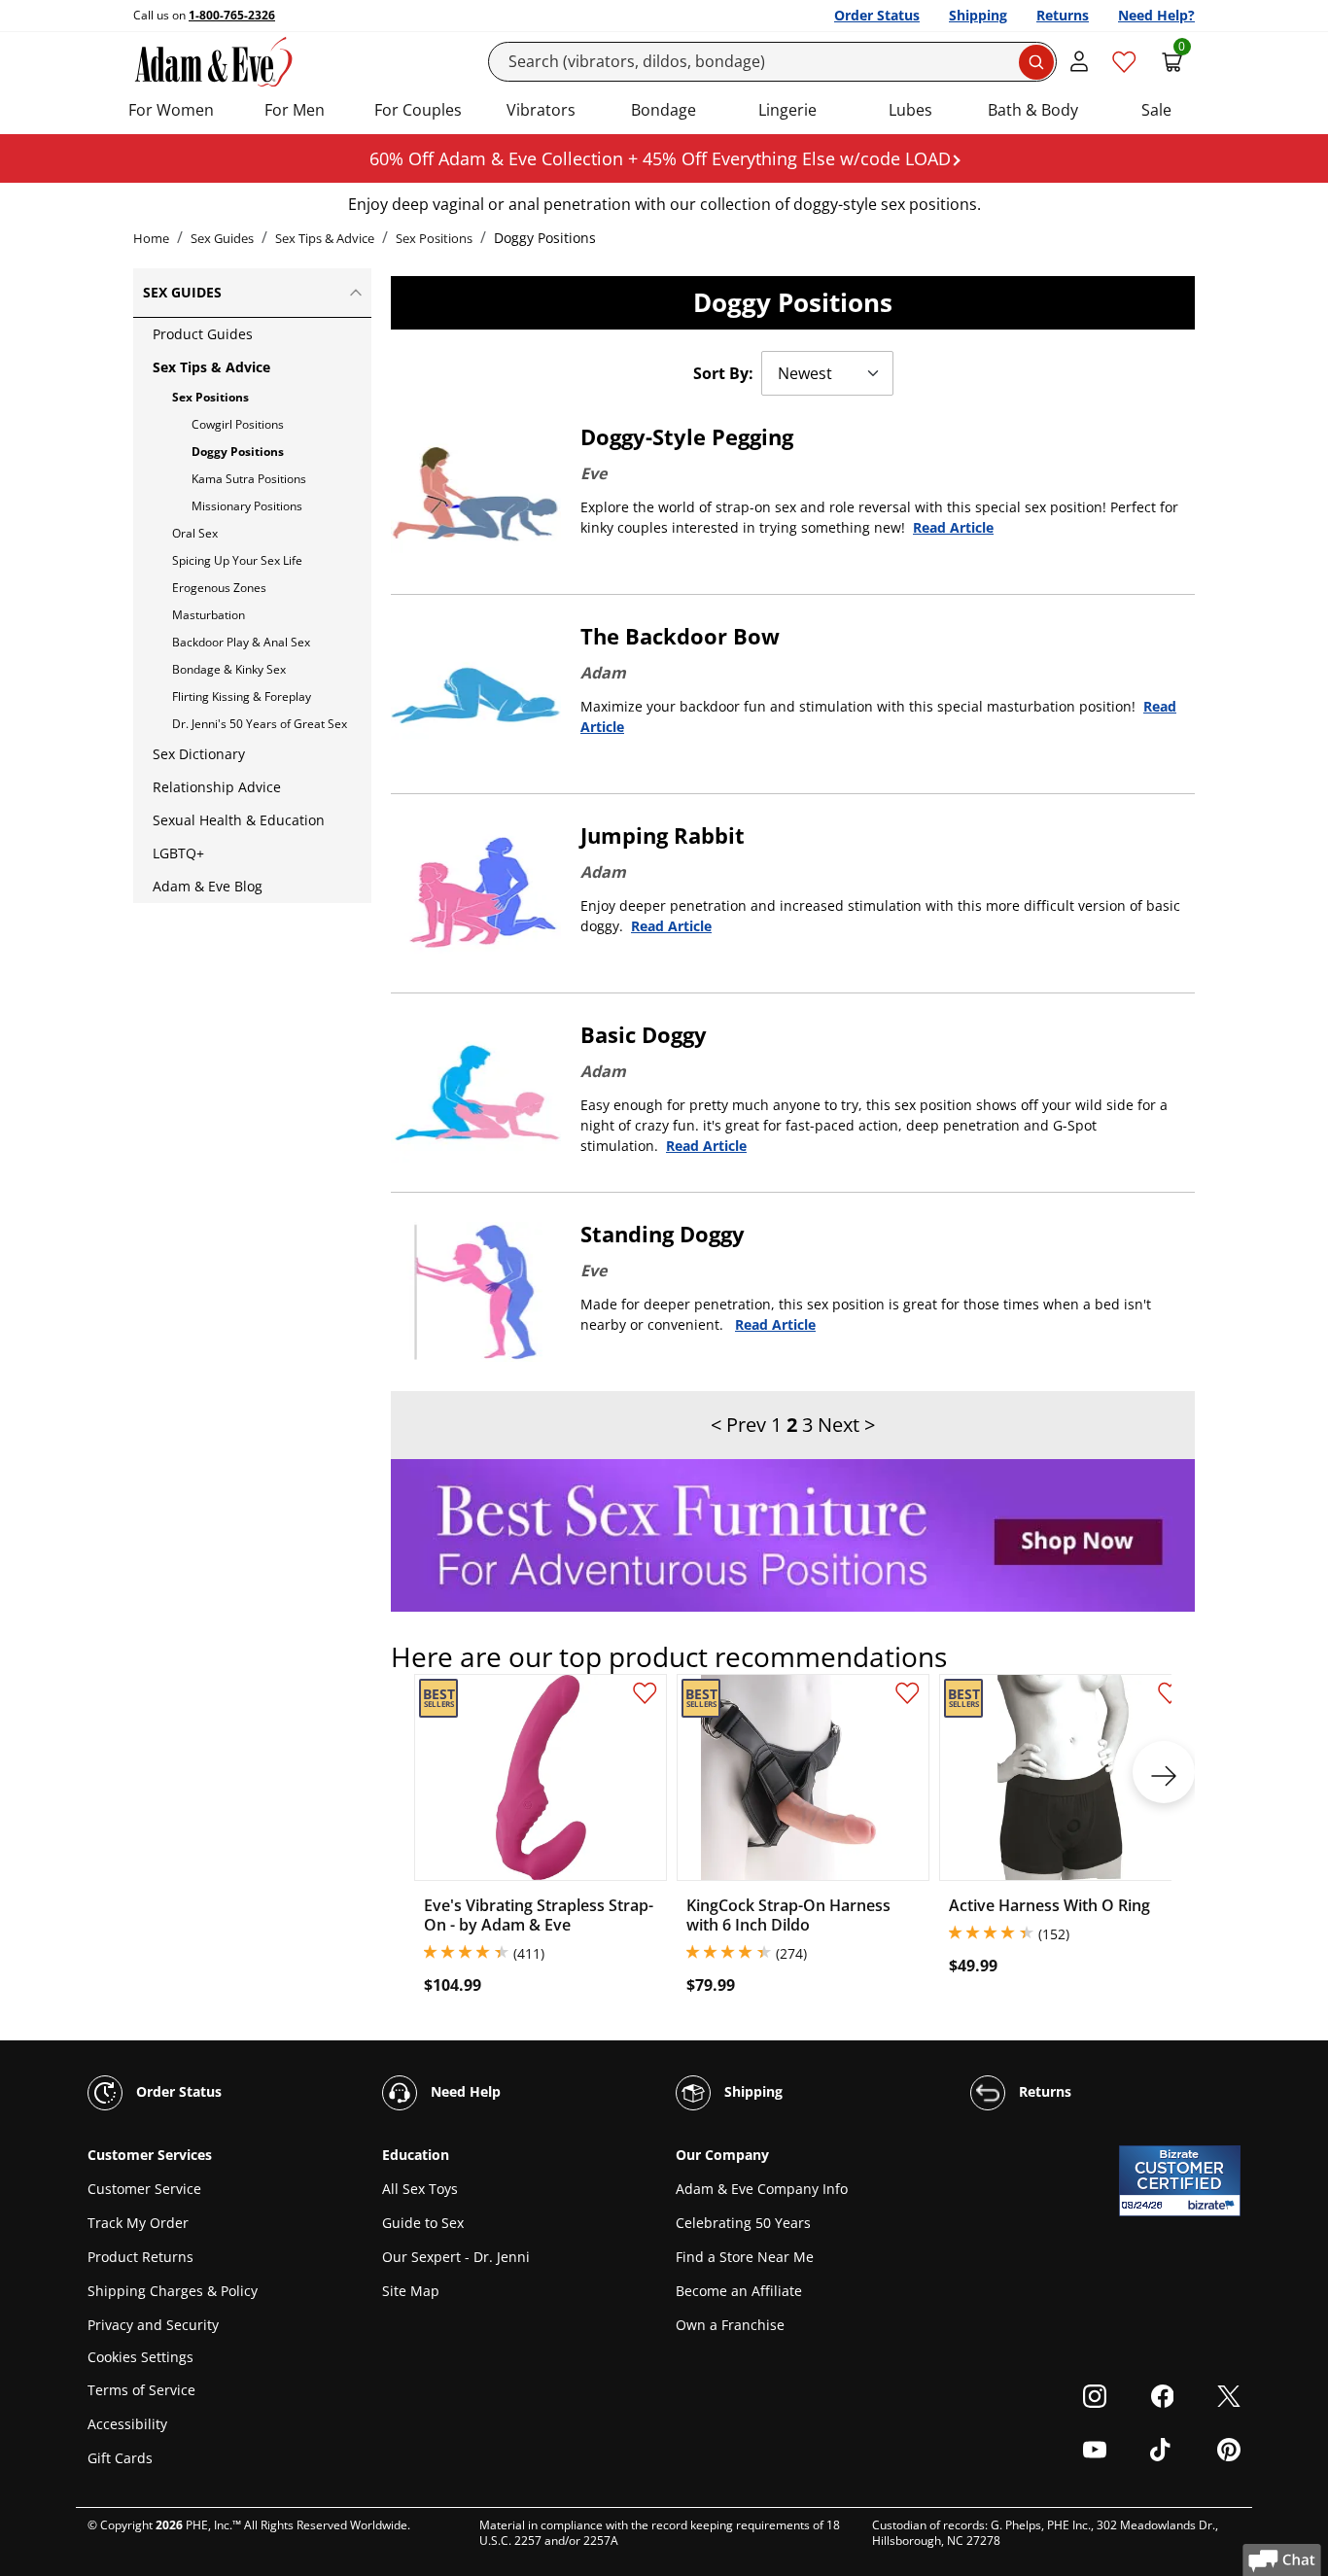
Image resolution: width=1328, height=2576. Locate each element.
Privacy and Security (153, 2325)
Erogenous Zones (219, 588)
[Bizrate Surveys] (1214, 2205)
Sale (1156, 110)
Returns (1063, 15)
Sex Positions (434, 238)
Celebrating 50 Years (743, 2223)
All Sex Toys (420, 2189)
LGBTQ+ (178, 853)
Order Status (877, 15)
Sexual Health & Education (239, 820)
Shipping (978, 15)
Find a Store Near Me (745, 2257)
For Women (171, 110)
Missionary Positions (247, 506)
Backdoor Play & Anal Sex (241, 642)
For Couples (418, 110)
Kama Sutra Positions (249, 479)
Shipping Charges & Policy (173, 2291)
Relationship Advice (217, 787)
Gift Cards (120, 2458)
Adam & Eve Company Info (762, 2189)
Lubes (910, 110)
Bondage (664, 110)
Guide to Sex (423, 2223)
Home (151, 238)
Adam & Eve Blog (208, 886)
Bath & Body (1033, 110)
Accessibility (127, 2424)
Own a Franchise (730, 2325)
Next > (846, 1425)
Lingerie (787, 110)
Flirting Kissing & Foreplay (242, 696)
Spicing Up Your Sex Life (237, 560)
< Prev (738, 1425)
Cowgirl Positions (238, 424)
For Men (295, 110)
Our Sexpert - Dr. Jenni (456, 2257)
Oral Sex (195, 533)
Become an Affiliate (739, 2291)
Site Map (411, 2291)
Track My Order (138, 2223)
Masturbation (209, 615)
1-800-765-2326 (232, 15)
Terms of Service (141, 2390)
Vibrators (541, 110)
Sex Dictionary (199, 754)
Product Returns (140, 2257)
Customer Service (144, 2189)
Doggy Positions (238, 452)
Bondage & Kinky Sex (229, 669)
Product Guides (203, 334)
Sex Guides (222, 238)
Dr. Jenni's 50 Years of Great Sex (260, 724)
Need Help (464, 2091)
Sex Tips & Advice (325, 238)
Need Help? (1156, 15)
